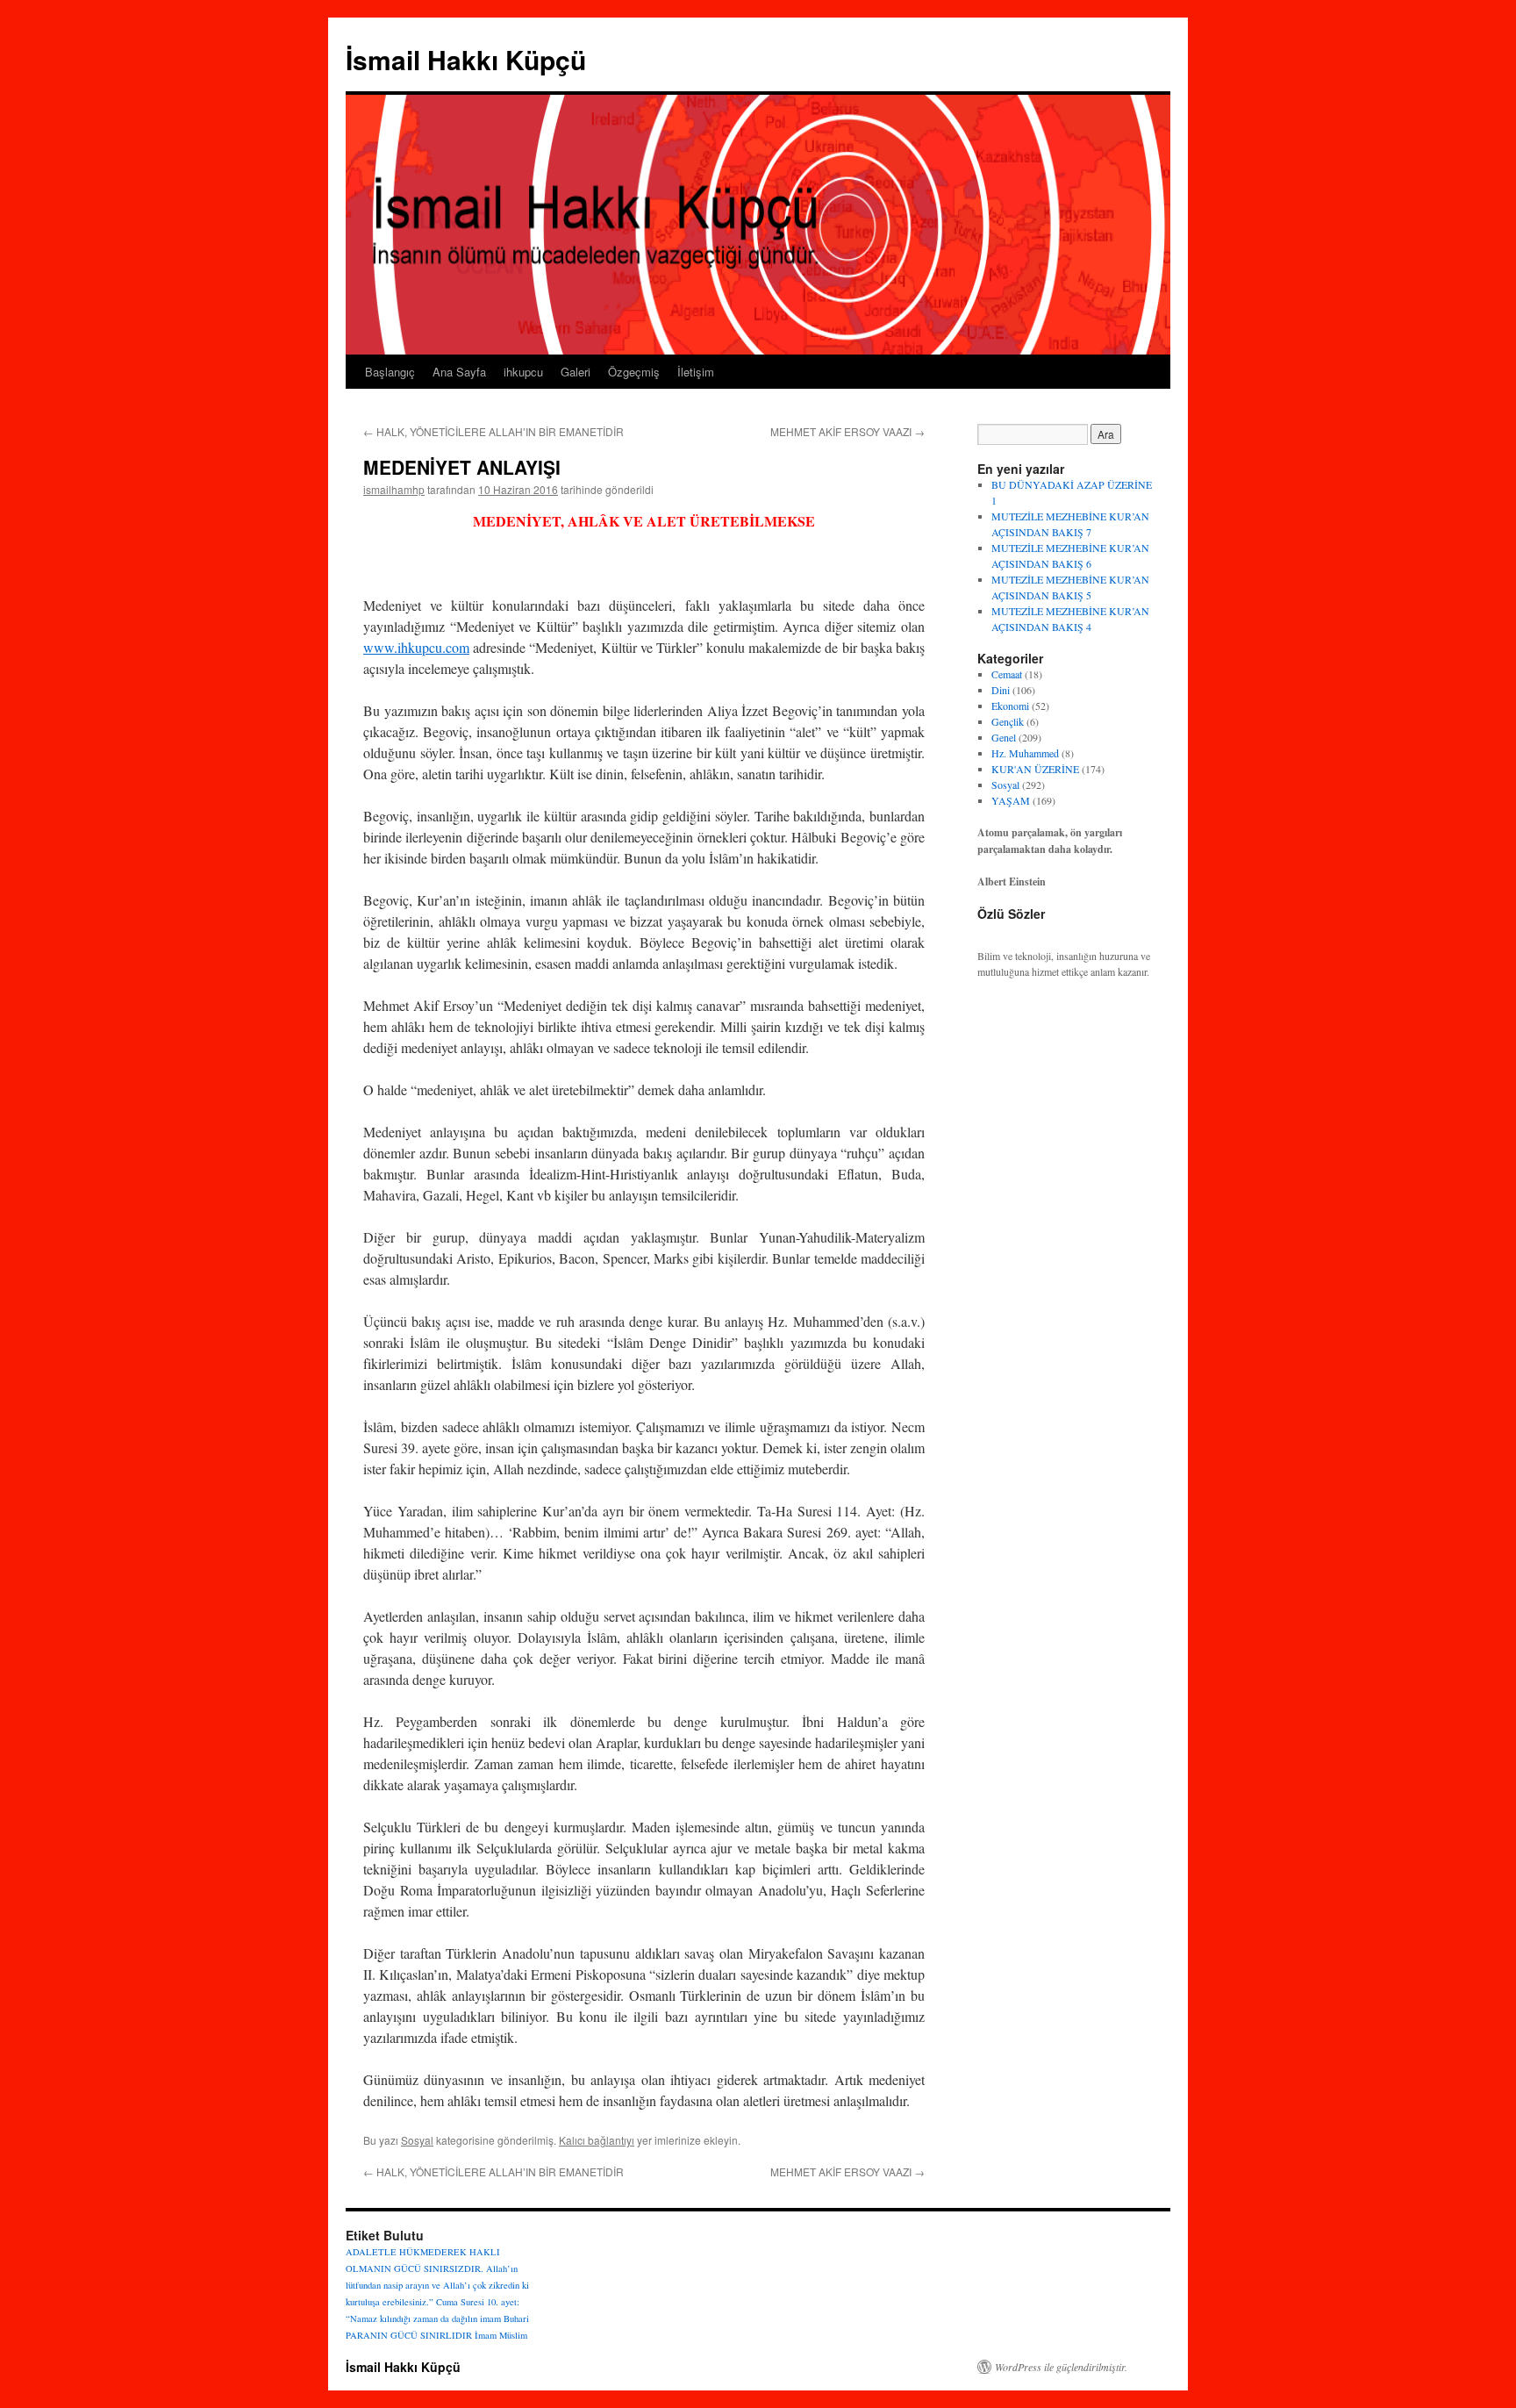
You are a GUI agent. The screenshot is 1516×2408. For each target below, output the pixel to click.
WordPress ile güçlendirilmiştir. (1061, 2367)
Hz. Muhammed (1025, 753)
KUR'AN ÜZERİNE (1035, 769)
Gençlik (1008, 721)
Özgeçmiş (634, 372)
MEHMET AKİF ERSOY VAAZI (847, 431)
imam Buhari (504, 2318)
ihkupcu (523, 372)
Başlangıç (390, 372)
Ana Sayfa (459, 372)
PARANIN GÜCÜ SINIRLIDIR (409, 2335)
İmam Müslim (501, 2335)
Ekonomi (1010, 706)
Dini (1001, 690)
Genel (1004, 737)
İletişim (696, 372)
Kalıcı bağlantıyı (597, 2140)
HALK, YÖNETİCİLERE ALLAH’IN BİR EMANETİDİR (493, 431)
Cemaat (1007, 674)
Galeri (576, 372)
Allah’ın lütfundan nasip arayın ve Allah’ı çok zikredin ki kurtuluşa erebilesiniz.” (437, 2285)
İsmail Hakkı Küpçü (466, 59)
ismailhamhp (394, 489)
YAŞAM (1011, 800)
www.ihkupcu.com (416, 647)
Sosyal (417, 2140)
